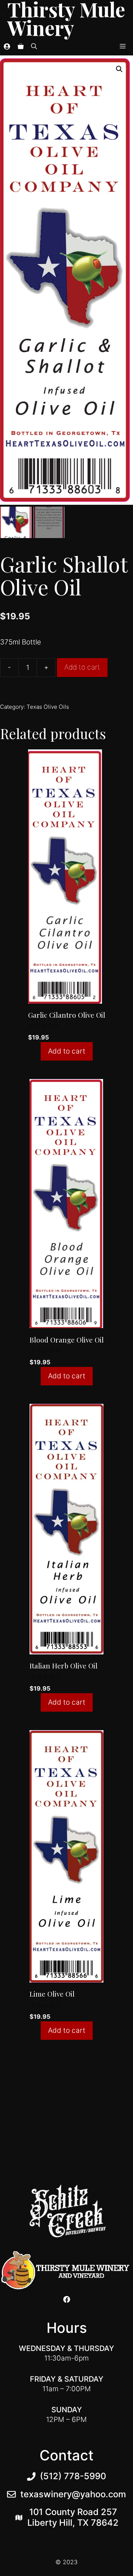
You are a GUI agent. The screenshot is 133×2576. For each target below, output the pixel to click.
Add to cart (82, 667)
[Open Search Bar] (34, 46)
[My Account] (7, 46)
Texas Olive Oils (48, 707)
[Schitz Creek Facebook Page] (67, 2299)
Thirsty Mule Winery (66, 18)
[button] (119, 69)
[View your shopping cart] (21, 46)
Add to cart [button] (67, 1051)
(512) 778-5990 (73, 2476)
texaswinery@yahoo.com (73, 2494)
